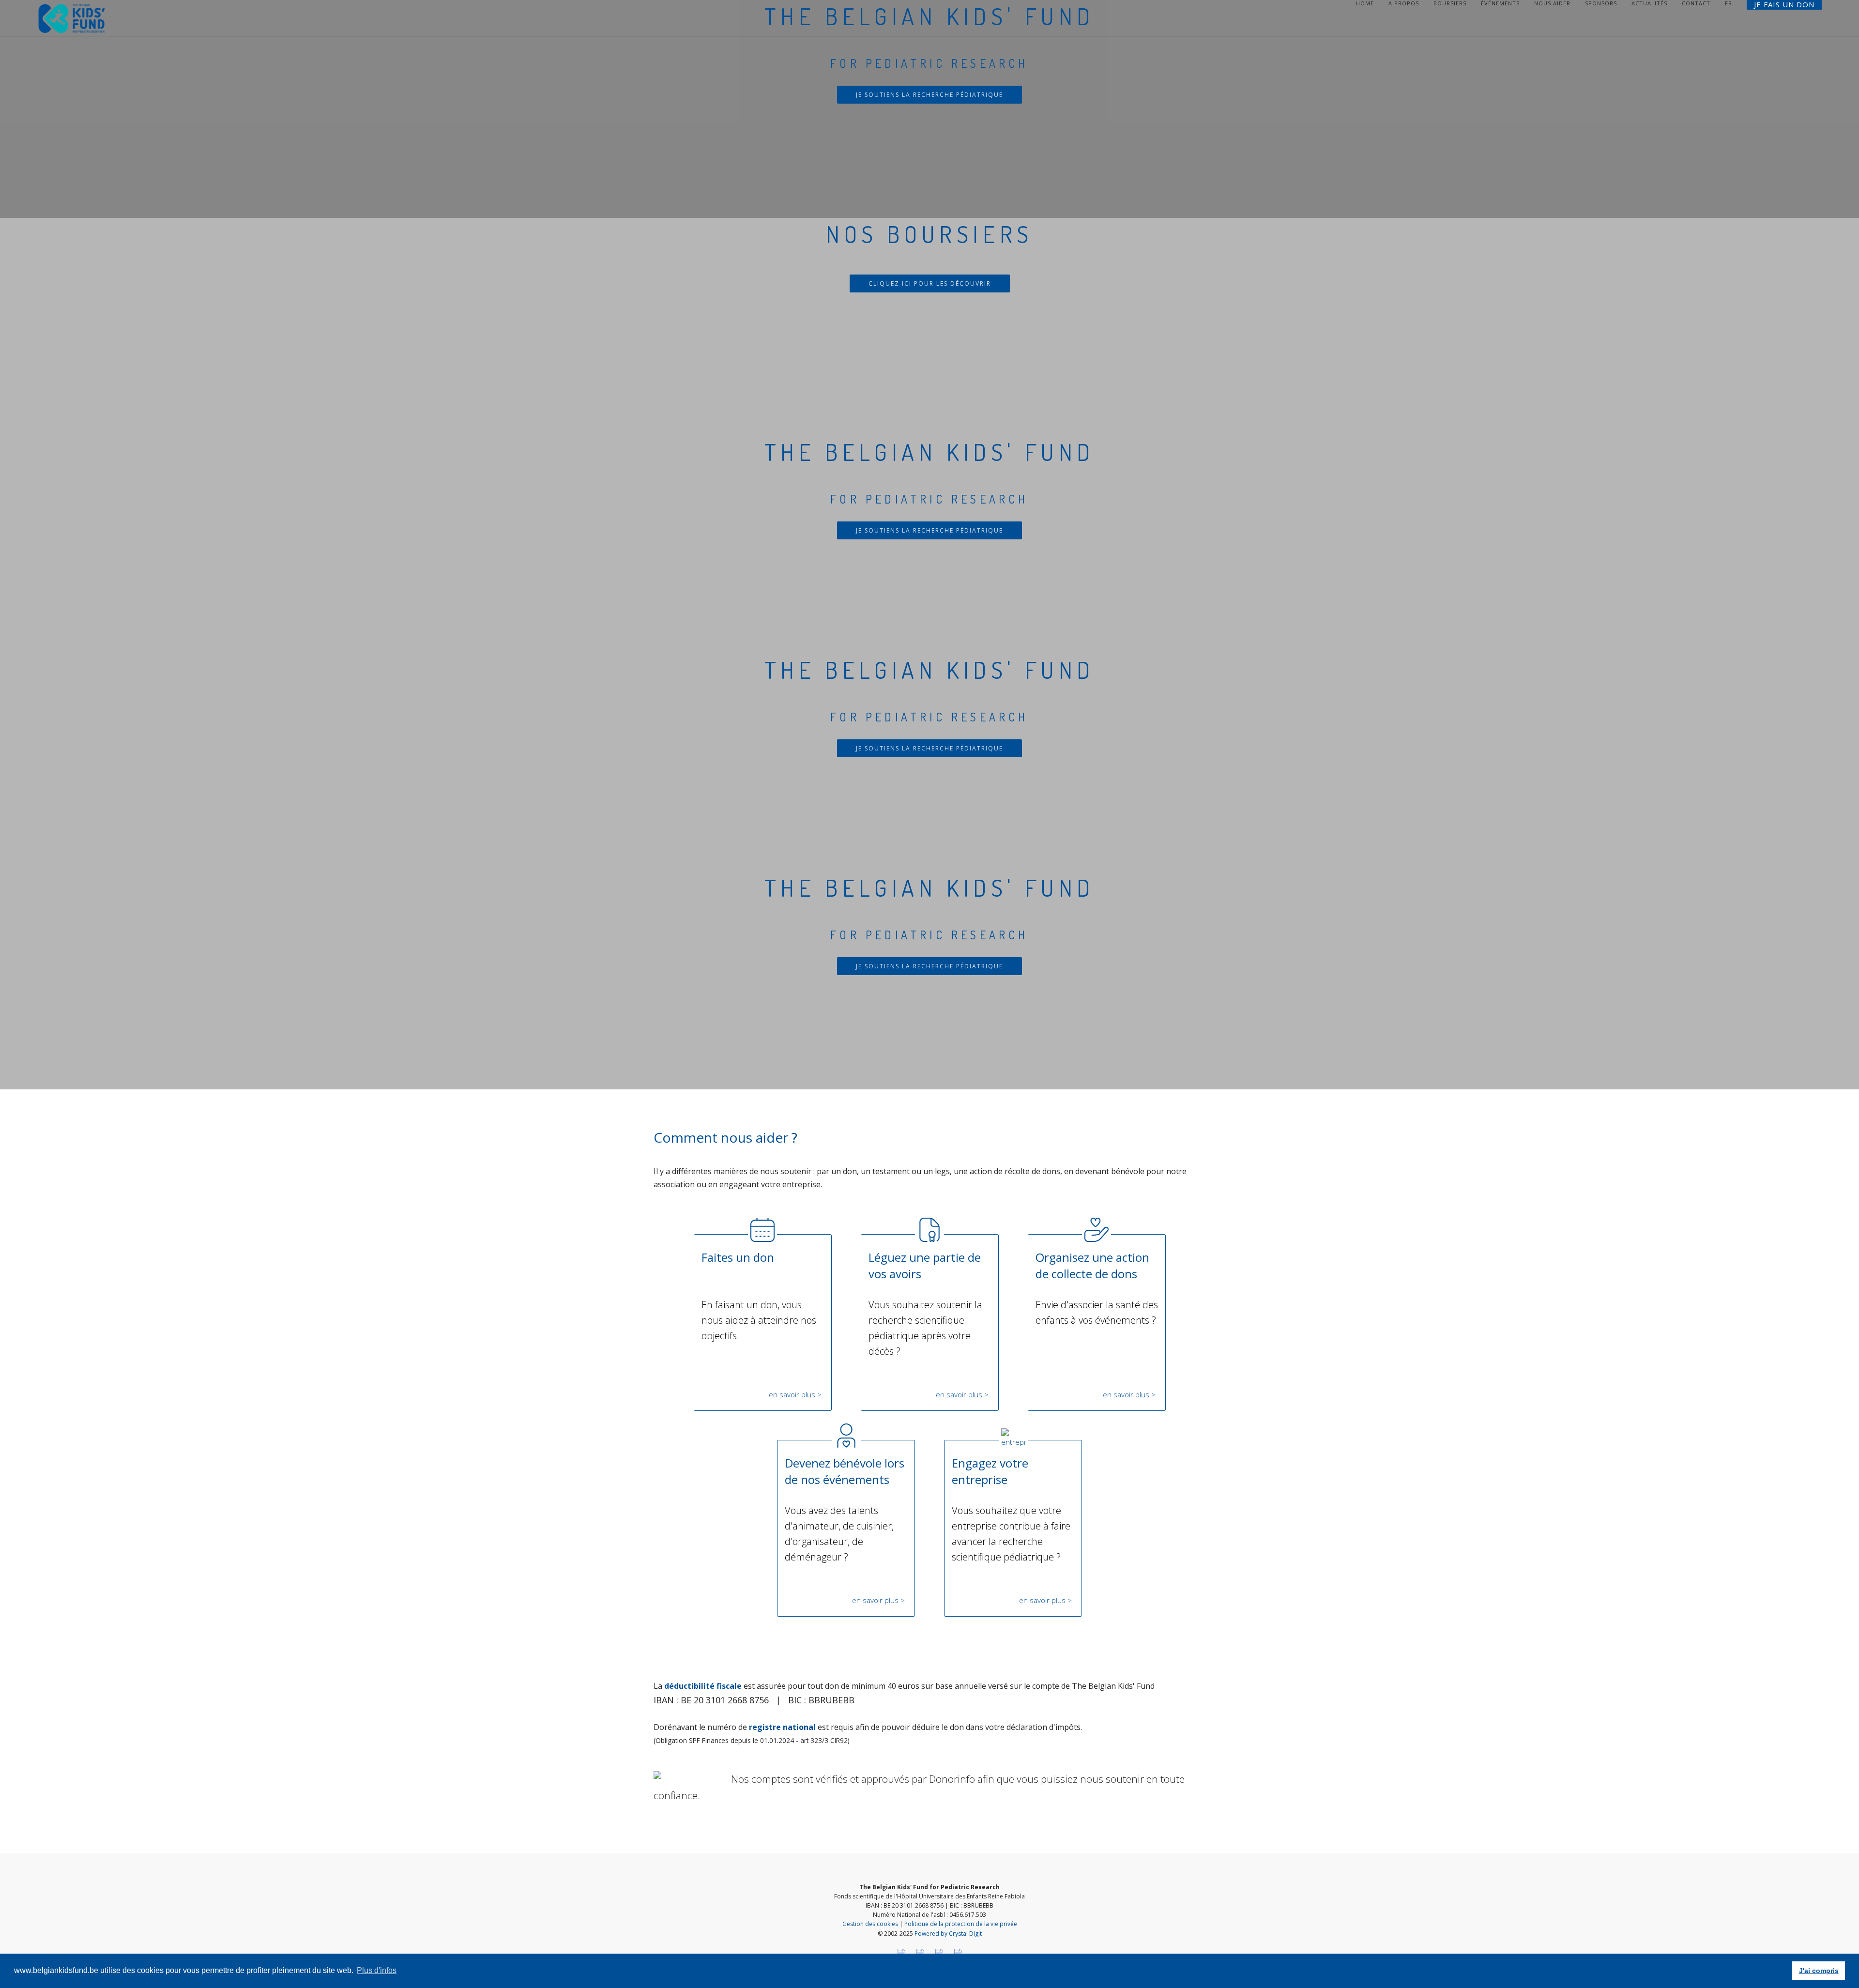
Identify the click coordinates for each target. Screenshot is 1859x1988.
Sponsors (1601, 3)
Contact (1696, 3)
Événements (1500, 3)
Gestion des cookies (870, 1924)
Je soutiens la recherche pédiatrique (929, 95)
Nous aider (1552, 3)
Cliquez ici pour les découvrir (930, 283)
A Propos (1404, 3)
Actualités (1649, 3)
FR (1729, 3)
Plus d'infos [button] (377, 1970)
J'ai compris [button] (1819, 1971)
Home (1365, 3)
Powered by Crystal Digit (948, 1934)
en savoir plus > (795, 1394)
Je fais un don (1784, 5)
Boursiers (1450, 3)
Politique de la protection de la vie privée (961, 1924)
